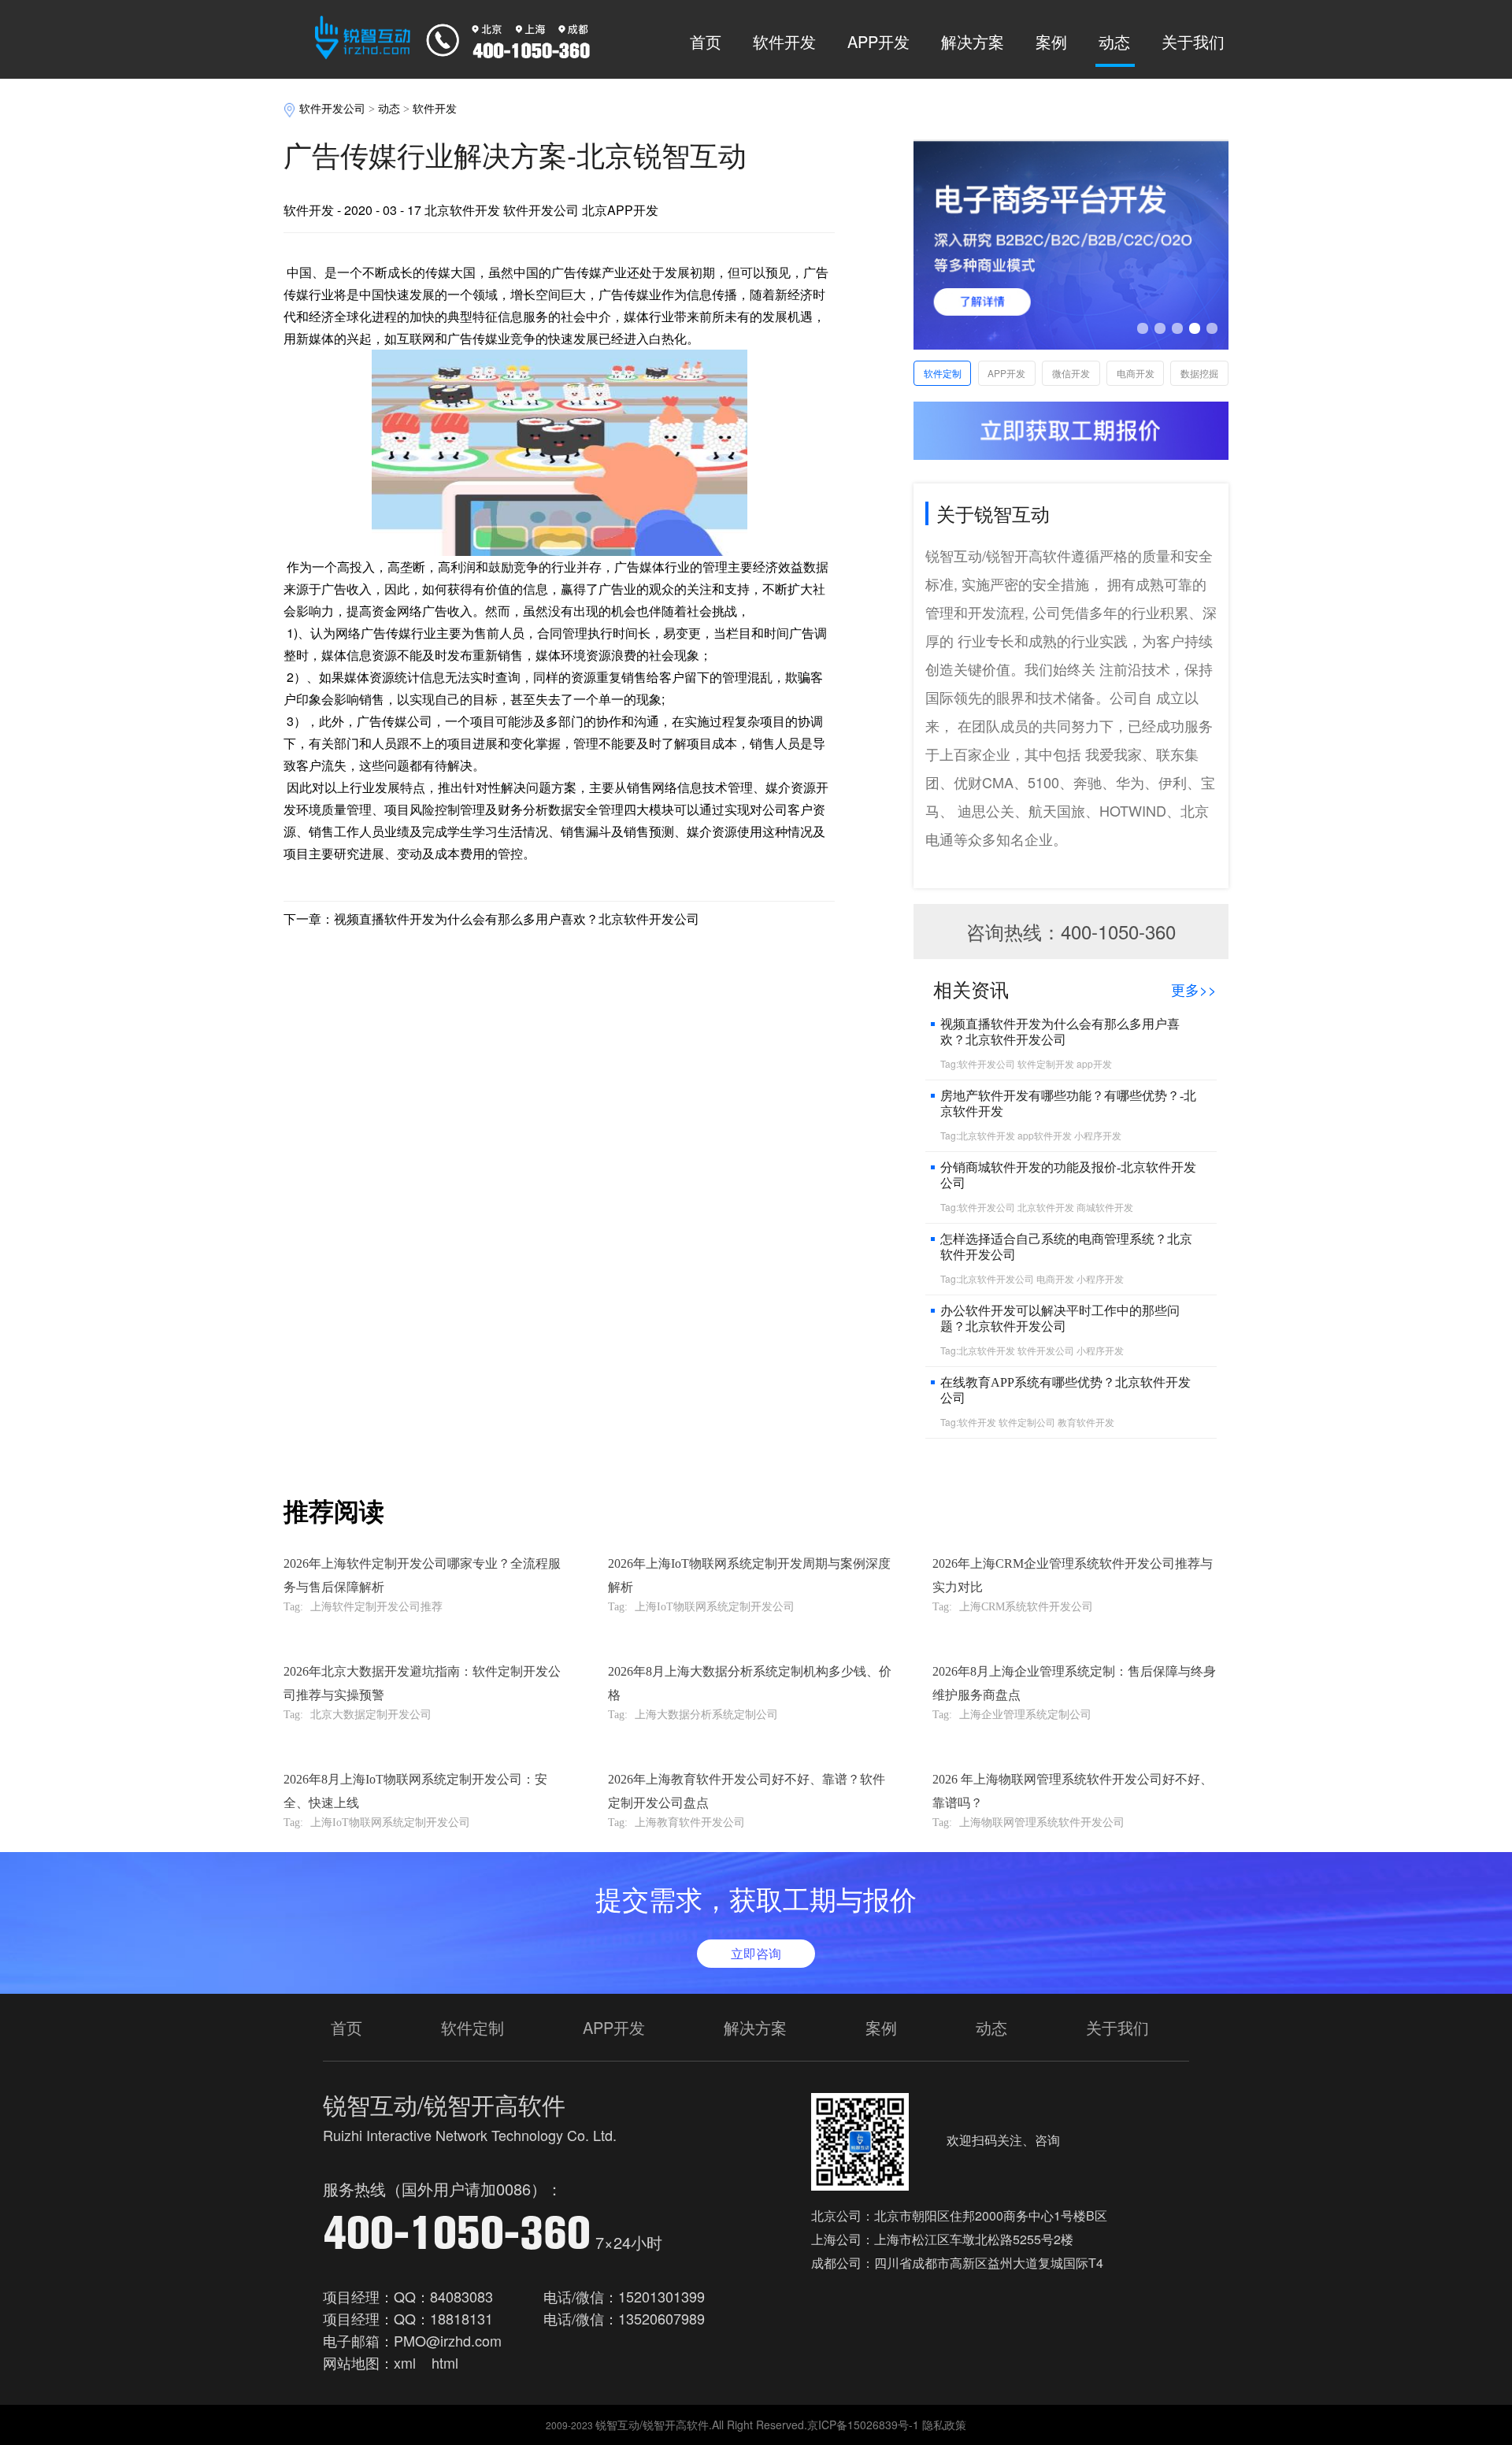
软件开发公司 (332, 109)
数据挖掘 (1199, 373)
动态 (1114, 41)
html (445, 2362)
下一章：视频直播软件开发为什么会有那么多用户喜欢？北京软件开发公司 (491, 919)
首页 (706, 41)
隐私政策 (944, 2425)
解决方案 (973, 41)
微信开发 (1071, 373)
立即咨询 (756, 1953)
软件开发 (784, 41)
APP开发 (878, 41)
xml (405, 2362)
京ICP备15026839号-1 (863, 2425)
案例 (1051, 41)
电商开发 (1136, 373)
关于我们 (1193, 41)
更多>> (1194, 989)
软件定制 (943, 373)
